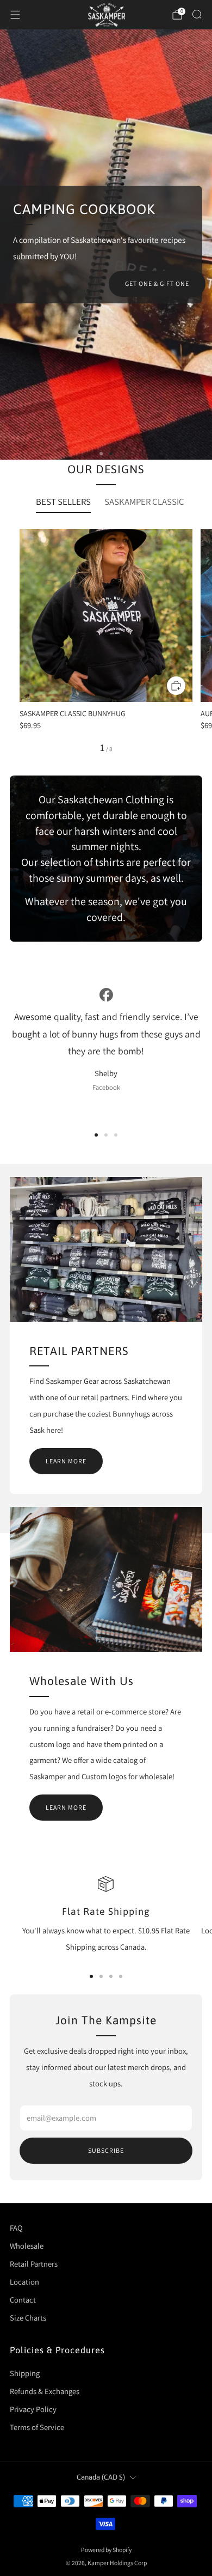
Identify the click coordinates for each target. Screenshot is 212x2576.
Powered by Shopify (106, 2550)
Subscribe (106, 2150)
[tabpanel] (106, 641)
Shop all (174, 279)
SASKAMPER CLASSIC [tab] (144, 502)
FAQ (16, 2228)
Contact (23, 2300)
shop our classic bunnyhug (139, 310)
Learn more (66, 1461)
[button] (101, 454)
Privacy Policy (33, 2409)
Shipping (25, 2373)
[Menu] (15, 15)
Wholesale (27, 2246)
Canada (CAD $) (101, 2477)
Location (24, 2282)
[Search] (197, 14)
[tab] (91, 1976)
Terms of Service (37, 2427)
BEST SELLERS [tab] (63, 502)
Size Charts (28, 2318)
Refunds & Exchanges (45, 2391)
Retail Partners (34, 2264)
